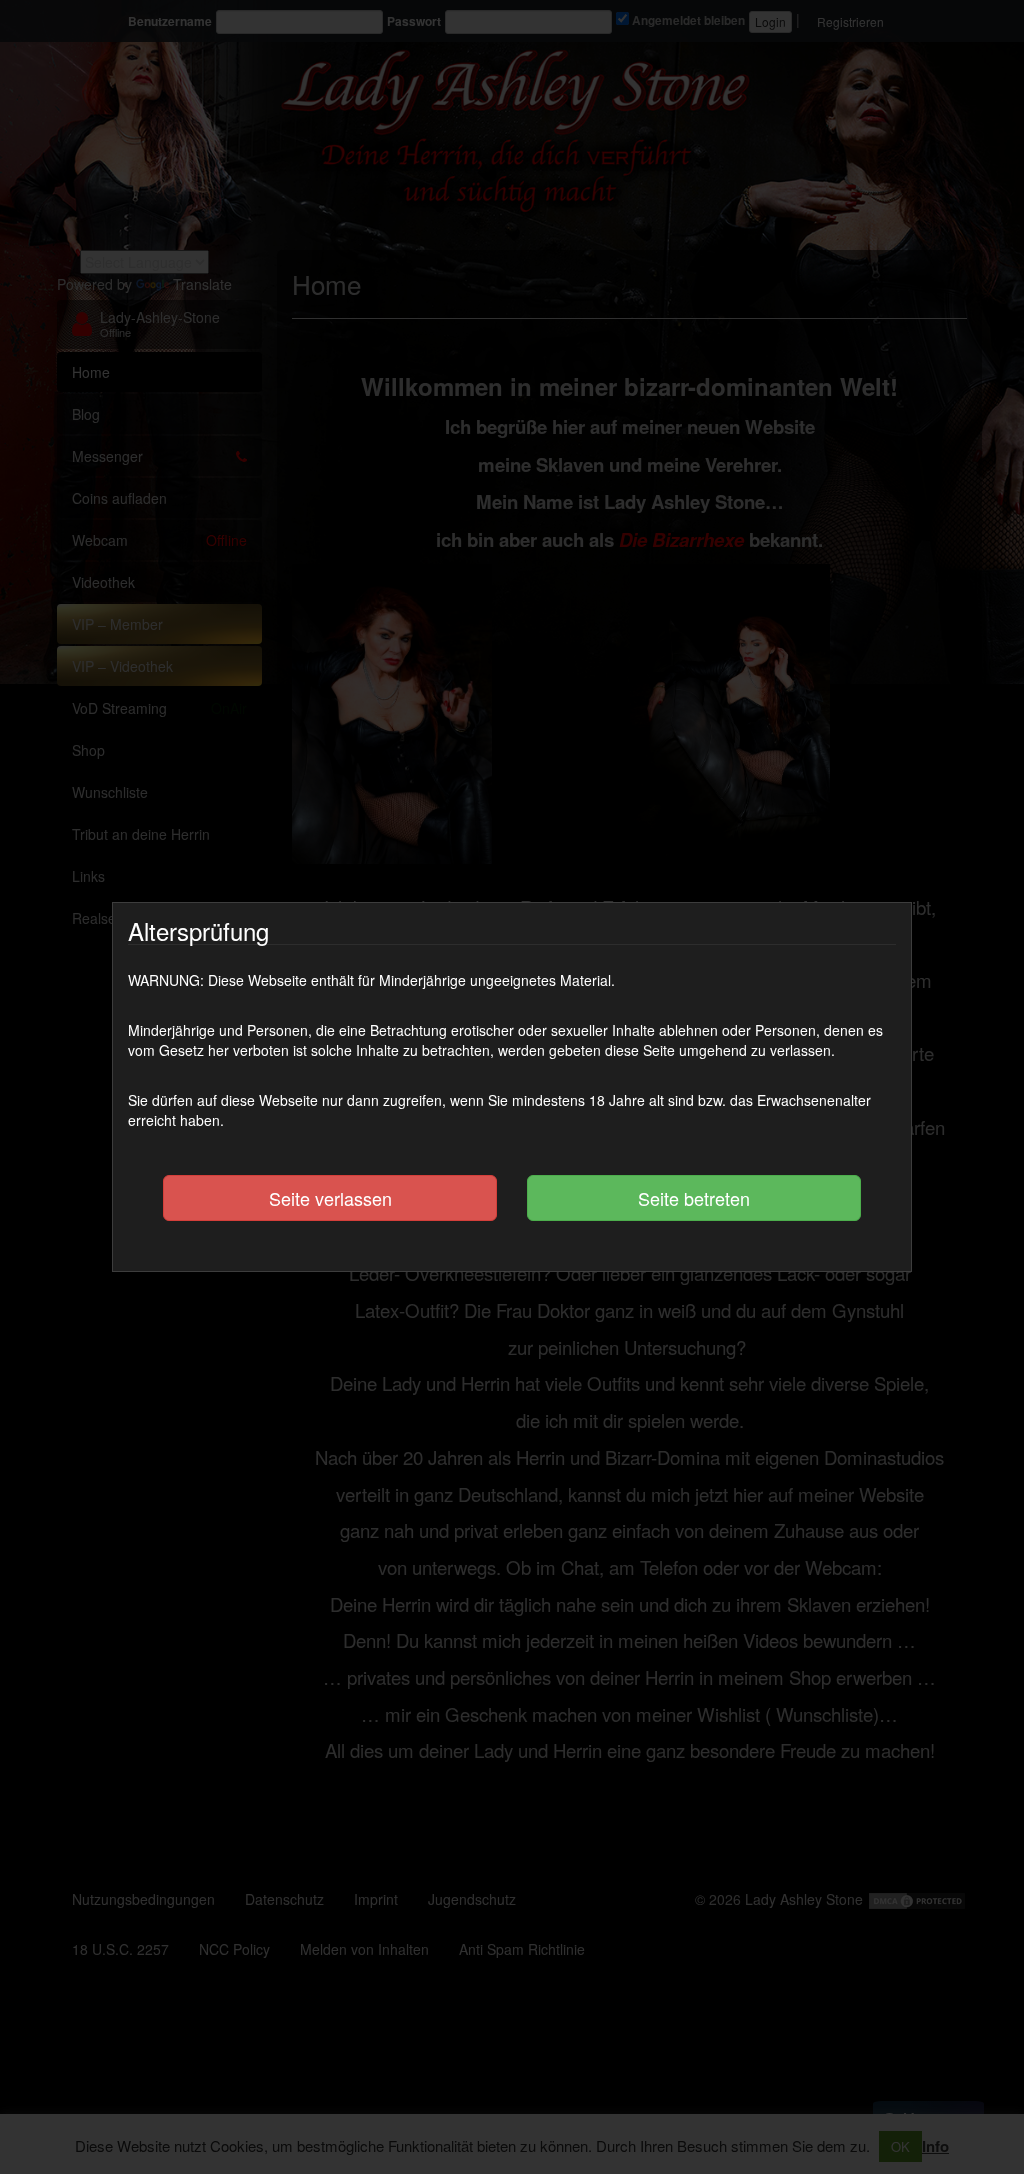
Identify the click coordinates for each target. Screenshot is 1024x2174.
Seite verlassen (330, 1198)
